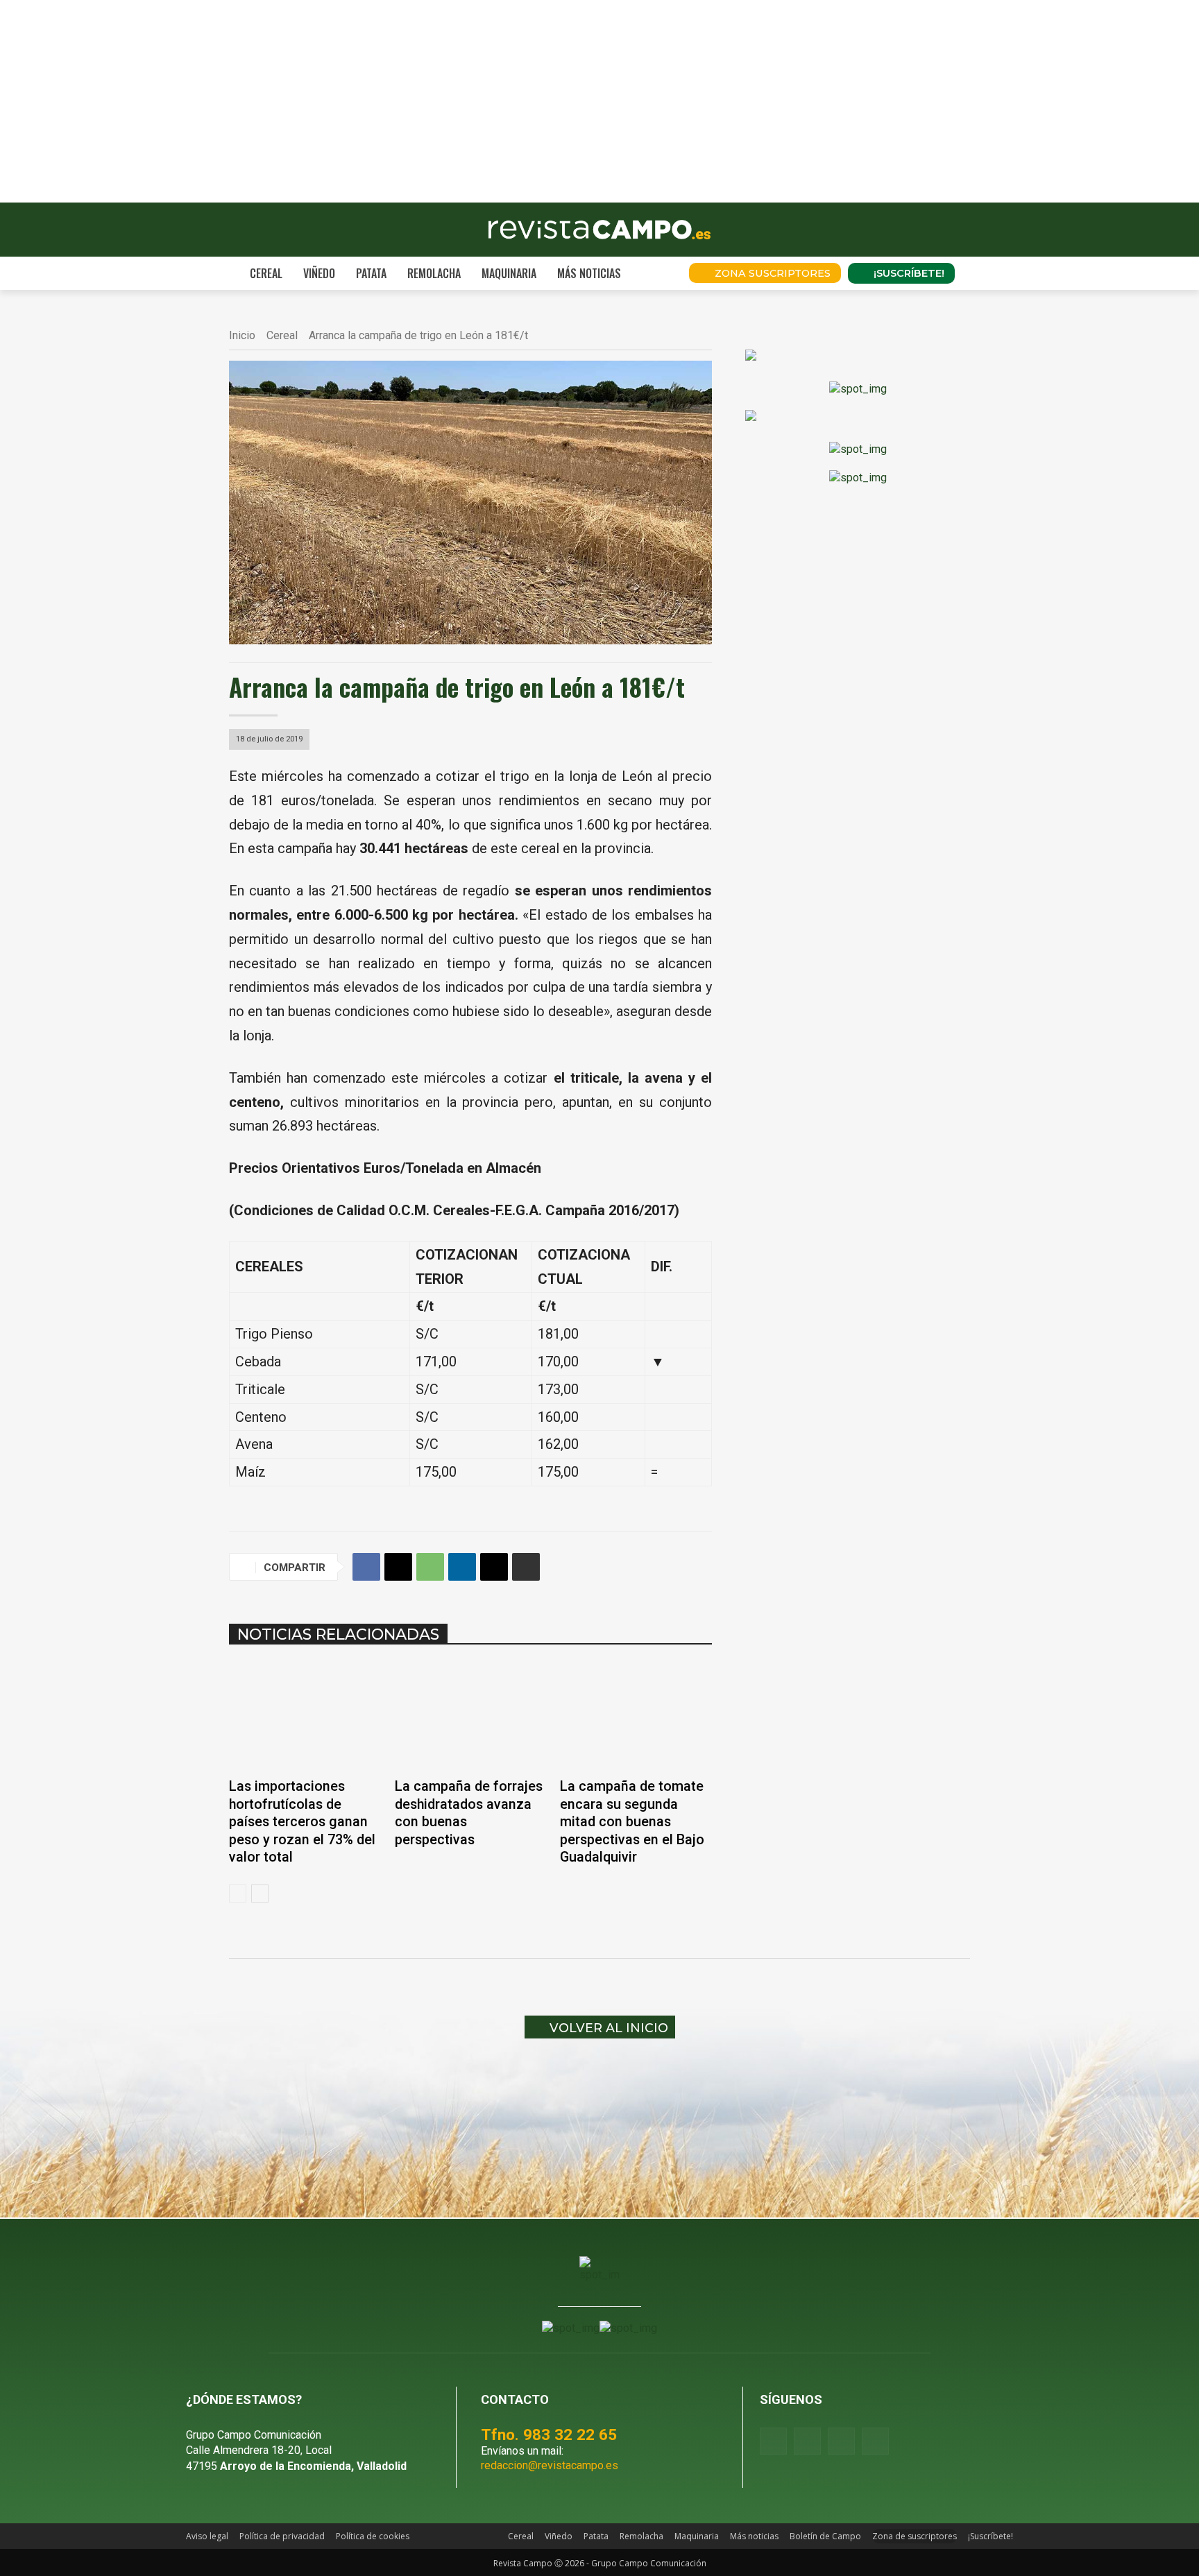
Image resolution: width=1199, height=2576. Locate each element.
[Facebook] (366, 1567)
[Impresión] (526, 1567)
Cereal (282, 335)
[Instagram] (807, 2441)
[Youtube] (841, 2441)
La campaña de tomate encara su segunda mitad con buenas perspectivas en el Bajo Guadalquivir (632, 1822)
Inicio (242, 335)
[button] (659, 273)
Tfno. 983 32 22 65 (549, 2435)
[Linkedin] (462, 1567)
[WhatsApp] (430, 1567)
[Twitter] (875, 2441)
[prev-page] (238, 1894)
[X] (398, 1567)
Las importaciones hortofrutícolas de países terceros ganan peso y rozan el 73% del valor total (302, 1822)
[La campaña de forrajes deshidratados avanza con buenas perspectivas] (471, 1716)
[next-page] (260, 1894)
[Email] (494, 1567)
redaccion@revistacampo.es (550, 2465)
